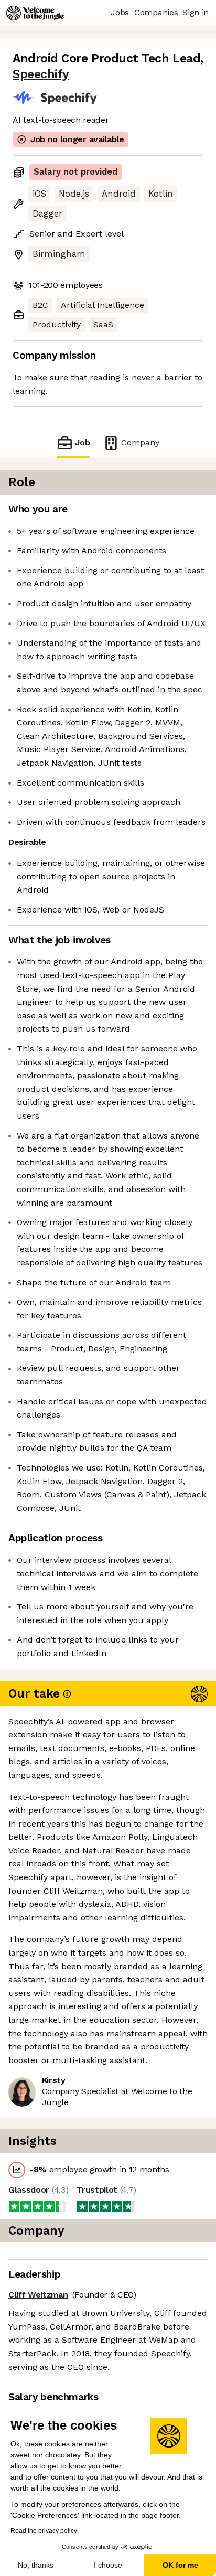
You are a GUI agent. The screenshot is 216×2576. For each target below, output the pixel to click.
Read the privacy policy (44, 2531)
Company (140, 442)
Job (83, 442)
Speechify (41, 74)
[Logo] (35, 13)
